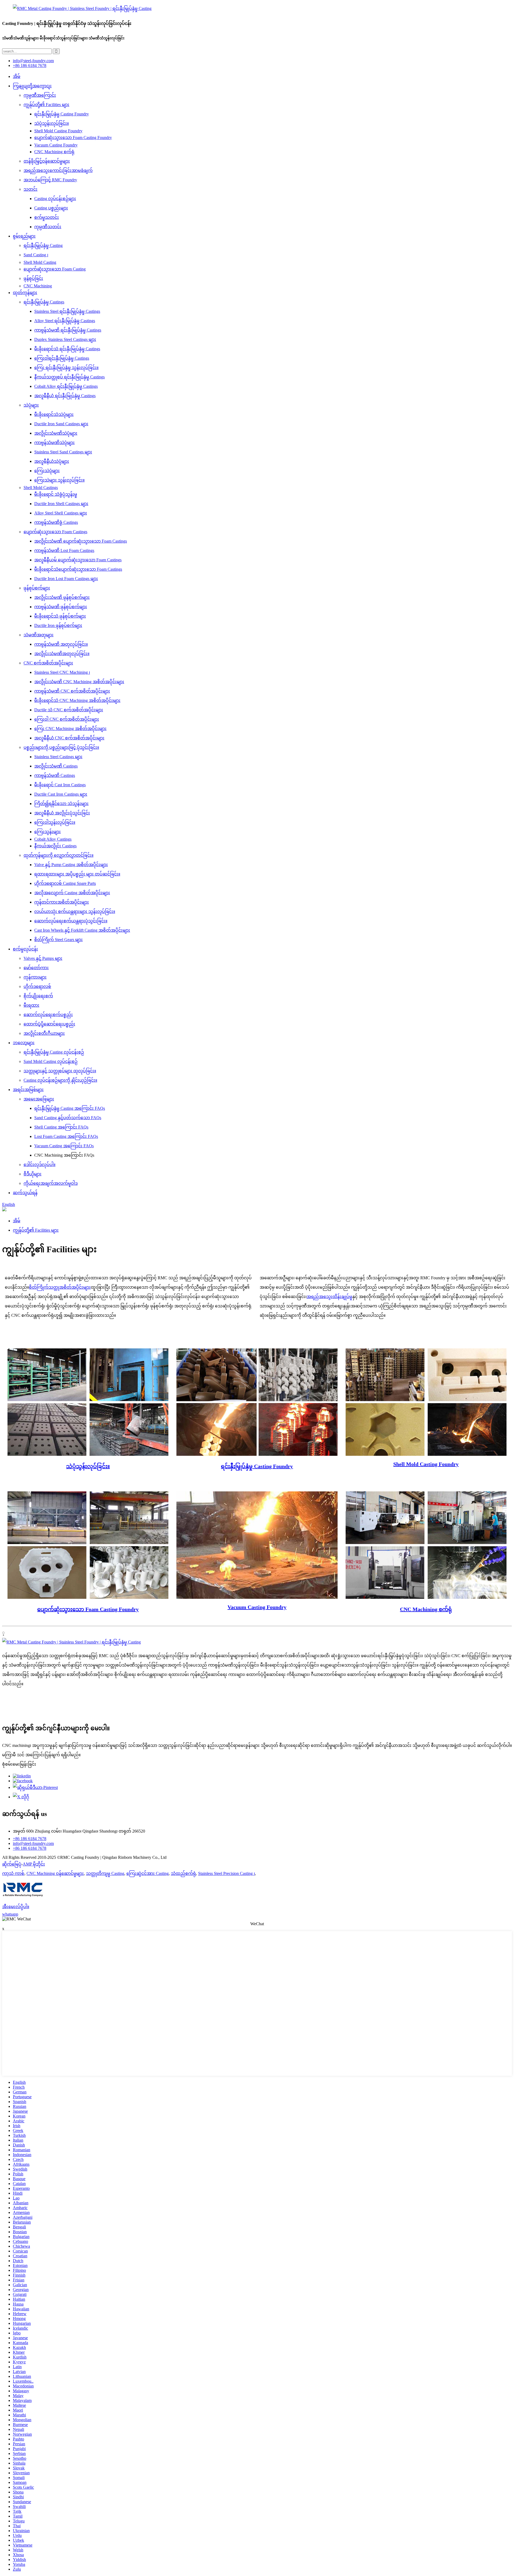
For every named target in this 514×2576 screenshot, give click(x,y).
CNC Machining (38, 286)
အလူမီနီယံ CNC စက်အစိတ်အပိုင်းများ (69, 738)
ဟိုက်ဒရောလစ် (37, 986)
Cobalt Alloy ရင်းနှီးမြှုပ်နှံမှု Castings (66, 386)
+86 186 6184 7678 (30, 65)
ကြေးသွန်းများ (48, 832)
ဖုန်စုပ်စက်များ (37, 588)
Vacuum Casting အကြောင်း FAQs (64, 1146)
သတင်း (31, 189)
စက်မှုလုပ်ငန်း (25, 949)
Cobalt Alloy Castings (53, 839)
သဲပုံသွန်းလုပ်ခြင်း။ (52, 123)
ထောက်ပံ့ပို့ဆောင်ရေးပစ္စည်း (49, 1024)
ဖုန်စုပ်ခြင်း (33, 278)
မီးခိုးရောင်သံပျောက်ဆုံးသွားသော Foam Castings (78, 569)
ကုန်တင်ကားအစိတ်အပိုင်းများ (62, 902)
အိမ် (17, 76)
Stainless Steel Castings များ (58, 757)
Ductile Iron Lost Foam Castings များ (66, 579)
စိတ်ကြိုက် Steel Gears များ (58, 940)
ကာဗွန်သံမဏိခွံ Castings (56, 522)
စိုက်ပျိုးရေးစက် (38, 996)
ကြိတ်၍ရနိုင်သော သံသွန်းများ (61, 804)
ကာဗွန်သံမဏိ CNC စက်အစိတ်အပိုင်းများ (72, 691)
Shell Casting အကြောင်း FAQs (61, 1127)
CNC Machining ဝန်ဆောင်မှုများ (55, 1873)
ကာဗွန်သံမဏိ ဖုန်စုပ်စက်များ (61, 607)
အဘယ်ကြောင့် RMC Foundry (50, 180)
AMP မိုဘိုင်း (34, 1864)
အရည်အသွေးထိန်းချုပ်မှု (329, 1297)
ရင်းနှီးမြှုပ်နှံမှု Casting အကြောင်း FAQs (70, 1108)
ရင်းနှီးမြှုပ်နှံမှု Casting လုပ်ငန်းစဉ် (54, 1052)
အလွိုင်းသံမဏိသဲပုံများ (56, 433)
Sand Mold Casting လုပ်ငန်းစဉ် (51, 1061)
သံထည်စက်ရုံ (183, 1873)
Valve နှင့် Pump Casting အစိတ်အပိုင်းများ (71, 865)
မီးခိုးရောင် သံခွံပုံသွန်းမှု (56, 494)
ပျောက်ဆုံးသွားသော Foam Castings (55, 532)
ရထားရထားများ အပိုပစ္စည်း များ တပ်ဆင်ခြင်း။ (77, 874)
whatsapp (10, 1914)
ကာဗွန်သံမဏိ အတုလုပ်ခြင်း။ (61, 644)
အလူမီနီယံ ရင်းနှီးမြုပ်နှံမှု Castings (65, 396)
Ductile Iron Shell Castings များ (61, 504)
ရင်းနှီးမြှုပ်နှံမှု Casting (43, 245)
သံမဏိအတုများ (39, 635)
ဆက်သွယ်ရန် (25, 1193)
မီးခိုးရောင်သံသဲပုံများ (54, 414)
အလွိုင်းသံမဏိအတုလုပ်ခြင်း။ (62, 654)
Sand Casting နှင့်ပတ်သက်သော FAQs (68, 1118)
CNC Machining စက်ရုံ (54, 152)
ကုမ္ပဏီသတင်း (48, 227)
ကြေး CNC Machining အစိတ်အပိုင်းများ (70, 729)
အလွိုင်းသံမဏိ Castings (56, 766)
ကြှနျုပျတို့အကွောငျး (32, 86)
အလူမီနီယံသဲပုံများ (52, 461)
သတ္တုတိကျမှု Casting (105, 1873)
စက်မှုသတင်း (47, 217)
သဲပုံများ (31, 405)
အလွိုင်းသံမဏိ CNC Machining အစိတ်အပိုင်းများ (79, 682)
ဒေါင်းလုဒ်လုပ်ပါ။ (39, 1165)
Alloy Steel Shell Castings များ (61, 513)
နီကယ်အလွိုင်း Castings (55, 846)
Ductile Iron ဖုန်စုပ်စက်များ (58, 625)
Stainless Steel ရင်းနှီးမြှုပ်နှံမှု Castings (67, 311)
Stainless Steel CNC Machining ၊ (62, 672)
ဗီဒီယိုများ (33, 1174)
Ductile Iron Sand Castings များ (61, 424)
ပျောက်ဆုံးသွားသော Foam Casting (55, 269)
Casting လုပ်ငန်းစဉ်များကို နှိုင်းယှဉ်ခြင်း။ (60, 1080)
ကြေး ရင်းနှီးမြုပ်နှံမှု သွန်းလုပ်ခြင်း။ (66, 368)
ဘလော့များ (24, 1043)
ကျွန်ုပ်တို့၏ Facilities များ (46, 105)
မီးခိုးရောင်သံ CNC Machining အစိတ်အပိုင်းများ (77, 700)
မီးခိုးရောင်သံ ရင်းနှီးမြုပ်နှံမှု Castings (67, 349)
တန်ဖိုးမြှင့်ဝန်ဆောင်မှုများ (47, 161)
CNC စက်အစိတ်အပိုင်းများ (48, 663)
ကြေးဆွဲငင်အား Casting (148, 1873)
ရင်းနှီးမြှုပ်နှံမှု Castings (44, 302)
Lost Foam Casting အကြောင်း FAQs (66, 1136)
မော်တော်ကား (36, 968)
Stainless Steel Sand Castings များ (63, 452)
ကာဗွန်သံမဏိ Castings (55, 775)
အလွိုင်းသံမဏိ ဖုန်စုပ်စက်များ (62, 597)
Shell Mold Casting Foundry (58, 131)
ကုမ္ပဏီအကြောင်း (40, 95)
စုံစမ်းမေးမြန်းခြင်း (19, 1764)
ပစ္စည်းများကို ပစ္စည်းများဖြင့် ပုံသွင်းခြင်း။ (61, 747)
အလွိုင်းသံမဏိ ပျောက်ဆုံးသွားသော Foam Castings (81, 541)
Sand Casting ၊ (36, 255)
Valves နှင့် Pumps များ (43, 958)
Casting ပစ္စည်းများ (51, 208)
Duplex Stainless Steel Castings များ (65, 339)
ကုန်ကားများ (35, 977)
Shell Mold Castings (41, 488)
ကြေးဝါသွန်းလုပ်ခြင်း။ (55, 822)
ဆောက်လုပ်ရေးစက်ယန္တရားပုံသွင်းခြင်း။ (71, 921)
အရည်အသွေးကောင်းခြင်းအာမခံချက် (58, 170)
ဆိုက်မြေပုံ (12, 1864)
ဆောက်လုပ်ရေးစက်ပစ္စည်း (48, 1015)
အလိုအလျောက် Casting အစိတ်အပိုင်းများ (72, 893)
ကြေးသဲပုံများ (47, 471)
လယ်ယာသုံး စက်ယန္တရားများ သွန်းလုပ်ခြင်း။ (75, 911)
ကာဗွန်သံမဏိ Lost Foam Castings (64, 550)
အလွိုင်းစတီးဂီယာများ (44, 1033)
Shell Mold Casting (40, 262)
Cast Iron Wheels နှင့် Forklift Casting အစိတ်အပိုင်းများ (82, 930)
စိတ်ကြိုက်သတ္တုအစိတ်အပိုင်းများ (60, 1287)
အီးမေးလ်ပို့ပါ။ (16, 1907)
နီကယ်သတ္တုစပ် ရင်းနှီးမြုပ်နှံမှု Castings (69, 377)
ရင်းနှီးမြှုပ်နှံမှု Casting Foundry (62, 114)
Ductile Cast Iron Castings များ (61, 794)
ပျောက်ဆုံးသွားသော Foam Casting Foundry (73, 138)
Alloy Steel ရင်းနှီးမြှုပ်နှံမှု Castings (65, 321)
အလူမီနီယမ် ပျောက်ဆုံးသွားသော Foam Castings (78, 560)
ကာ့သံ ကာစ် (13, 1873)
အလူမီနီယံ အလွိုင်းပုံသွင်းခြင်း (62, 813)
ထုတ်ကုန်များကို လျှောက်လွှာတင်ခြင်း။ (58, 855)
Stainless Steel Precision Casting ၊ (226, 1873)
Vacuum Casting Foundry (56, 145)
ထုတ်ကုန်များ (25, 293)
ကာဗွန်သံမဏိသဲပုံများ (54, 443)
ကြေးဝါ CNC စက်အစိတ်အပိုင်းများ (67, 719)
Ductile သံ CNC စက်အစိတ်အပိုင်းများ (69, 710)
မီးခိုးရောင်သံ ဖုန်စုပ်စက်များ (60, 616)
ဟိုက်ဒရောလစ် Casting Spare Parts (65, 883)
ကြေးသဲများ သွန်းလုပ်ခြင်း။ (59, 480)
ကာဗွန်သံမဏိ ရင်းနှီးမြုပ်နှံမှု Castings (68, 330)
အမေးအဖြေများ (39, 1099)
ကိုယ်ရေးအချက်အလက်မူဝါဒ (51, 1183)
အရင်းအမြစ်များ (28, 1090)
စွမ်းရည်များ (24, 236)
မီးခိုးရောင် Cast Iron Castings (60, 785)
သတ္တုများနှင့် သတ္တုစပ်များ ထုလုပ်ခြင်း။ (60, 1071)
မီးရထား (31, 1005)
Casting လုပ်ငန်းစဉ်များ (55, 199)
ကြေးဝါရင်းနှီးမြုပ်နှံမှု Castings (62, 358)
